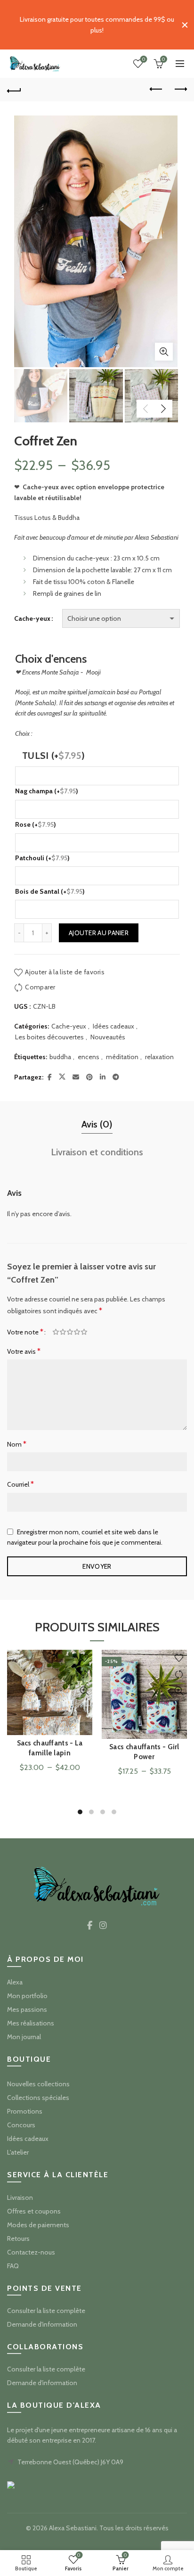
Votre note (25, 1332)
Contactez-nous (31, 2252)
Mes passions (27, 2009)
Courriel (20, 1484)
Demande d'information (42, 2324)
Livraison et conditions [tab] (97, 1152)
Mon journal (24, 2037)
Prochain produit (180, 90)
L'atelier (18, 2152)
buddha (60, 1057)
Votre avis (24, 1351)
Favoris (144, 59)
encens (89, 1057)
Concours (21, 2125)
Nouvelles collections (38, 2084)
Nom (17, 1444)
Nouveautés (108, 1037)
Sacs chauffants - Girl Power (144, 1752)
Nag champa (47, 791)
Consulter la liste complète (46, 2311)
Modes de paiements (38, 2225)
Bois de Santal (50, 891)
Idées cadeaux (113, 1026)
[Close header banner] (185, 25)
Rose (36, 824)
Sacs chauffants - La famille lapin (50, 1748)
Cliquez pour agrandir (164, 352)
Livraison (20, 2197)
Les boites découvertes (49, 1037)
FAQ (13, 2266)
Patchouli (42, 858)
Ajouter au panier (99, 933)
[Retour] (14, 90)
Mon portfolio (27, 1996)
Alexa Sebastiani (73, 2528)
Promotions (25, 2111)
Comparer (40, 987)
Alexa (15, 1982)
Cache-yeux (32, 618)
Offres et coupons (34, 2211)
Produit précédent (156, 90)
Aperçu (84, 1691)
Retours (18, 2239)
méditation (122, 1057)
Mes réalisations (31, 2023)
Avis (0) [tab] (97, 1124)
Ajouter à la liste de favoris (65, 972)
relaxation (159, 1057)
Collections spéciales (38, 2098)
